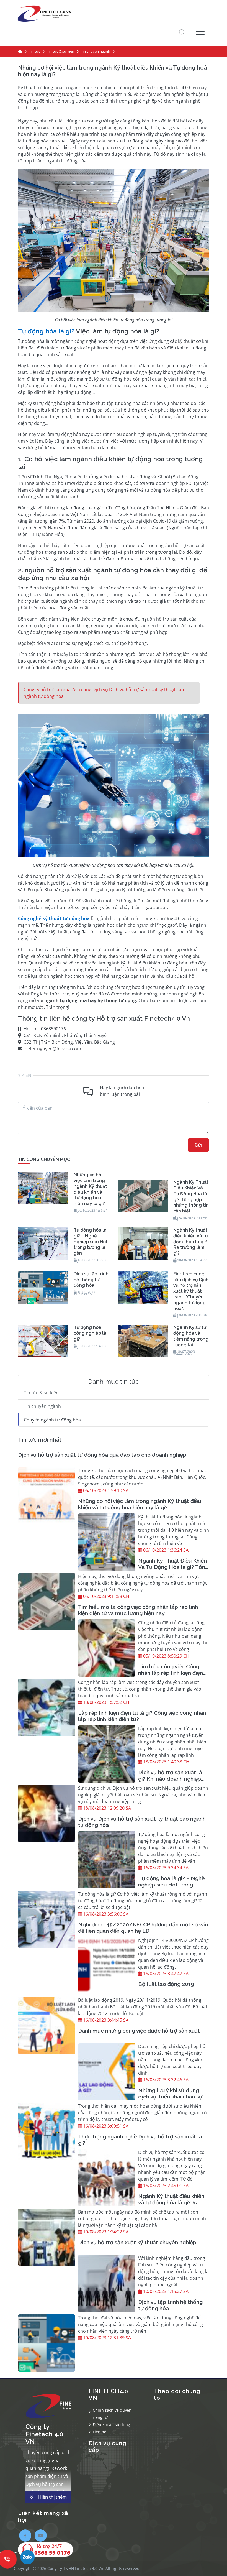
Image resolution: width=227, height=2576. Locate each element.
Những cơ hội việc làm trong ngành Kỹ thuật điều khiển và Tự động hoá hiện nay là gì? (140, 1504)
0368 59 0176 (52, 2553)
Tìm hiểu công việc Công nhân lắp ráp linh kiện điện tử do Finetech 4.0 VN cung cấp (173, 1676)
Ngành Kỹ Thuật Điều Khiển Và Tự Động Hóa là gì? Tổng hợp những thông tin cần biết (173, 1570)
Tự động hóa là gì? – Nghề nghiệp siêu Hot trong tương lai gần (171, 1885)
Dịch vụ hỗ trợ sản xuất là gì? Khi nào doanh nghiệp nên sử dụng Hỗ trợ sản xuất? (170, 1782)
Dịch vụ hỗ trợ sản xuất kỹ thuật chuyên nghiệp (137, 2242)
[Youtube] (41, 2536)
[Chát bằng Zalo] (27, 2558)
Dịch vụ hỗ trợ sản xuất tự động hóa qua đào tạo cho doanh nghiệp (102, 1455)
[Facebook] (25, 2536)
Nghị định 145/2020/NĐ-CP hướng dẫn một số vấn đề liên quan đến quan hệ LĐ (143, 1928)
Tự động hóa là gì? (46, 331)
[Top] (20, 52)
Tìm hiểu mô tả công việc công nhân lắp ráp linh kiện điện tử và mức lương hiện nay (138, 1610)
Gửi (198, 1145)
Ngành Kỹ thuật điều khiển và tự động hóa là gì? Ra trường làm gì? (171, 2202)
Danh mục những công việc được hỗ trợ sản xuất (139, 2031)
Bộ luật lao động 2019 (166, 1984)
